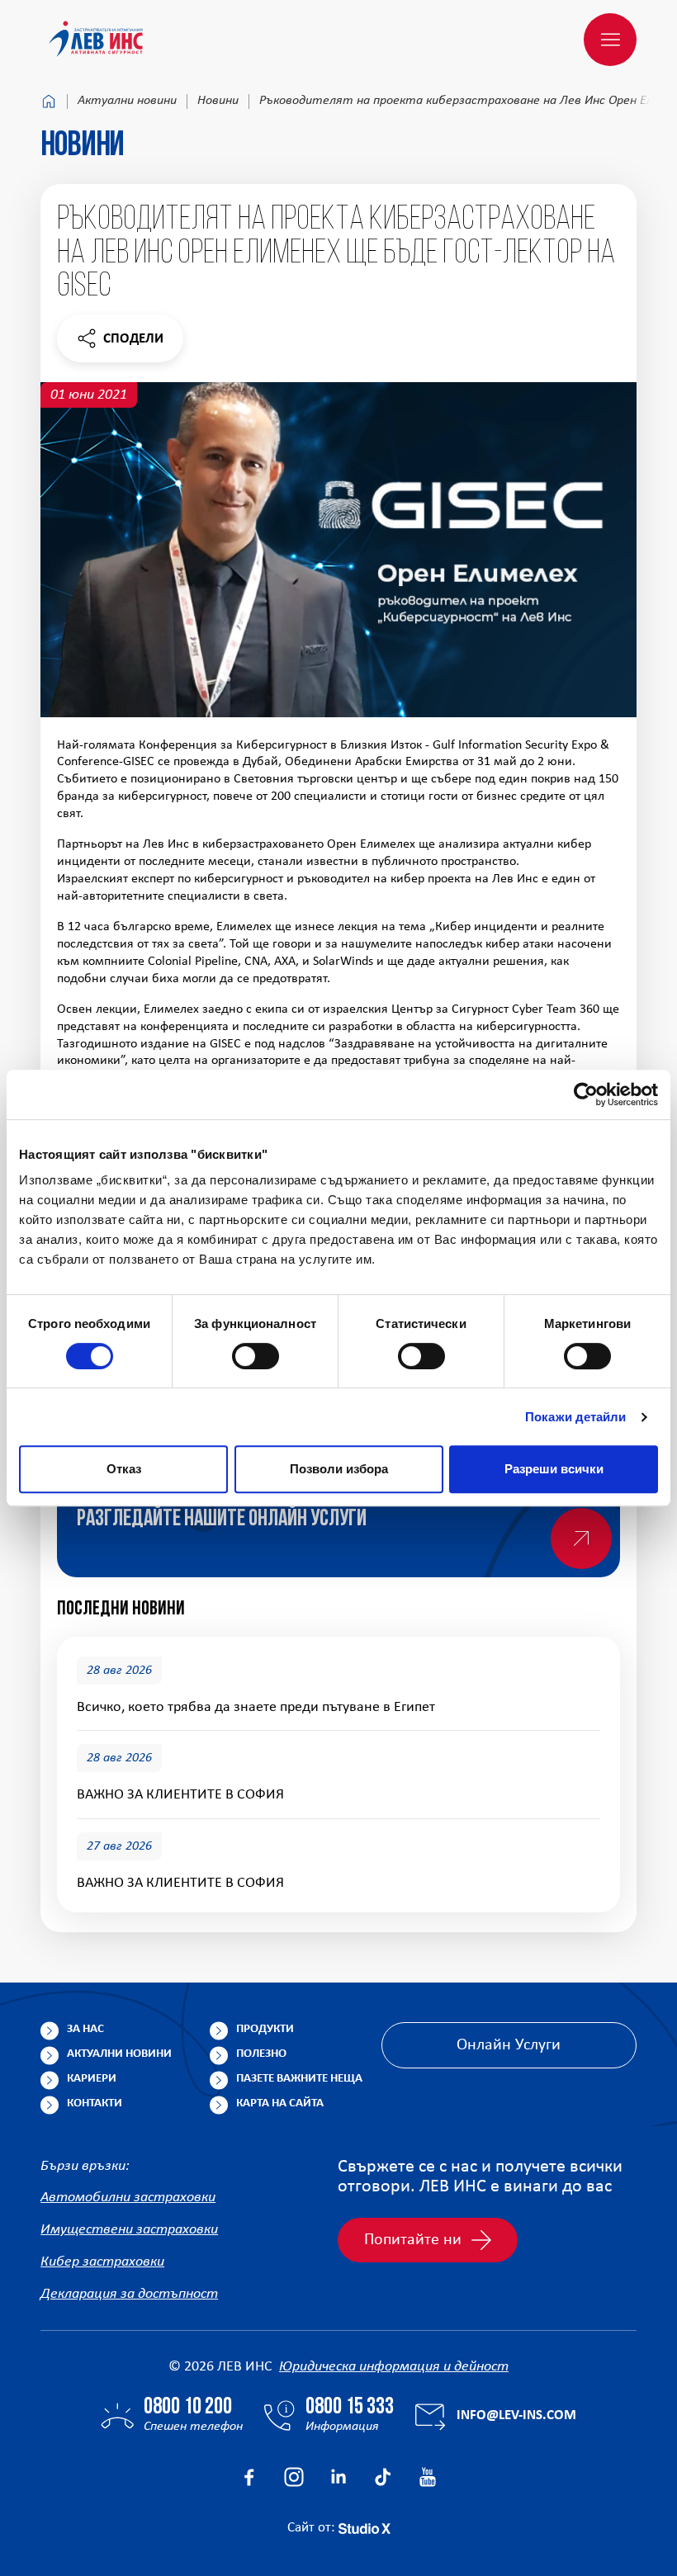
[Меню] (610, 40)
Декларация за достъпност (129, 2294)
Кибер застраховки (102, 2262)
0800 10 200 (188, 2408)
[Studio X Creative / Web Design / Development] (365, 2528)
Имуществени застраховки (129, 2230)
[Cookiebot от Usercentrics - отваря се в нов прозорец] (586, 1094)
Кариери (92, 2079)
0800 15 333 (350, 2408)
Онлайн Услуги (509, 2045)
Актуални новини (127, 101)
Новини (218, 101)
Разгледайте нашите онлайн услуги (222, 1520)
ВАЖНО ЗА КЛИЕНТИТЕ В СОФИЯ (180, 1795)
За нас (85, 2029)
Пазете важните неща (299, 2079)
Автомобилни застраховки (128, 2198)
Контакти (95, 2103)
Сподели (120, 343)
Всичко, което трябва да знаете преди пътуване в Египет (256, 1707)
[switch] (256, 1356)
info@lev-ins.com (516, 2415)
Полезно (261, 2054)
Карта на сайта (280, 2103)
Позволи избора (339, 1469)
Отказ (124, 1469)
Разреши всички (554, 1469)
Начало (49, 102)
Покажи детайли (575, 1417)
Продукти (265, 2029)
